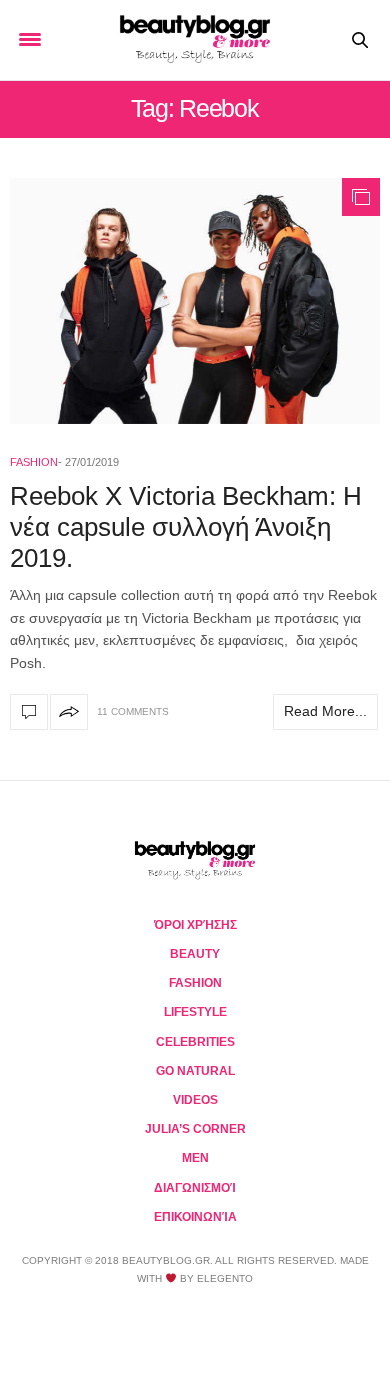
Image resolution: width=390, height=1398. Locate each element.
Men (195, 1158)
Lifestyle (195, 1012)
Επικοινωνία (195, 1217)
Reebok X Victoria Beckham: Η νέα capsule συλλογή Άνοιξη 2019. (186, 527)
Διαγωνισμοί (195, 1188)
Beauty (195, 954)
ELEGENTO (225, 1278)
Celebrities (195, 1042)
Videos (195, 1100)
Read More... (325, 711)
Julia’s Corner (195, 1129)
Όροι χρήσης (195, 925)
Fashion (34, 462)
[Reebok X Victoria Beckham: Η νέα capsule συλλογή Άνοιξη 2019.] (195, 301)
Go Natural (195, 1071)
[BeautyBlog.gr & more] (195, 40)
